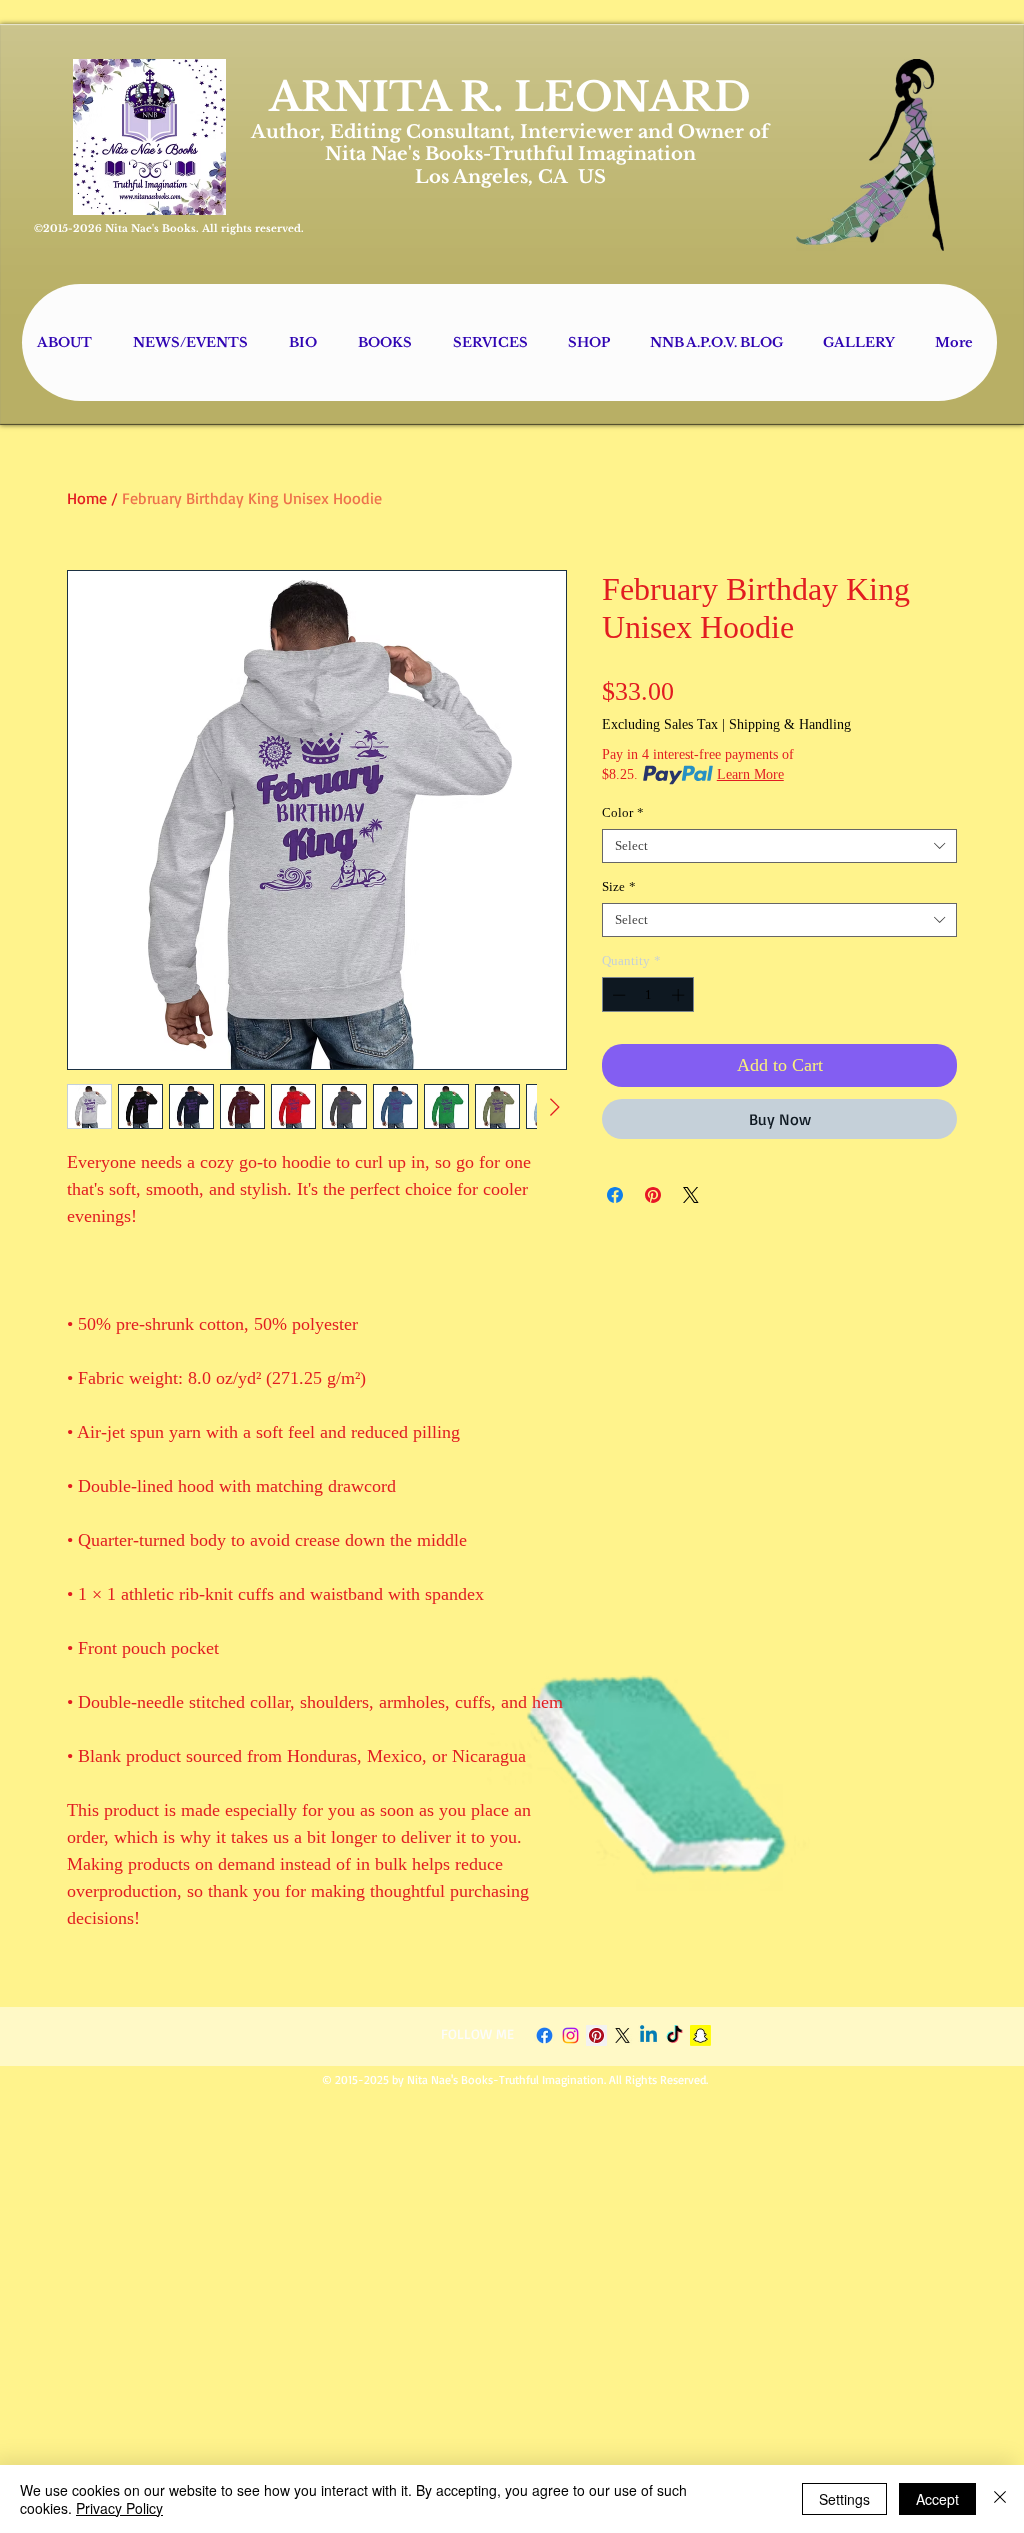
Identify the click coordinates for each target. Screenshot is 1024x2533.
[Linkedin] (648, 2035)
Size (619, 886)
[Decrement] (617, 995)
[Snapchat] (700, 2035)
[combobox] (779, 846)
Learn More (750, 774)
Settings (844, 2499)
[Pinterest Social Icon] (596, 2035)
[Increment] (680, 995)
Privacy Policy (119, 2508)
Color (623, 812)
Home (87, 498)
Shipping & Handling (790, 724)
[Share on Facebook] (615, 1195)
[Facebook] (544, 2035)
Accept (937, 2499)
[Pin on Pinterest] (653, 1195)
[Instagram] (570, 2035)
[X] (622, 2035)
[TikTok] (674, 2035)
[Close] (1000, 2499)
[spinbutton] (648, 995)
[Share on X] (691, 1195)
